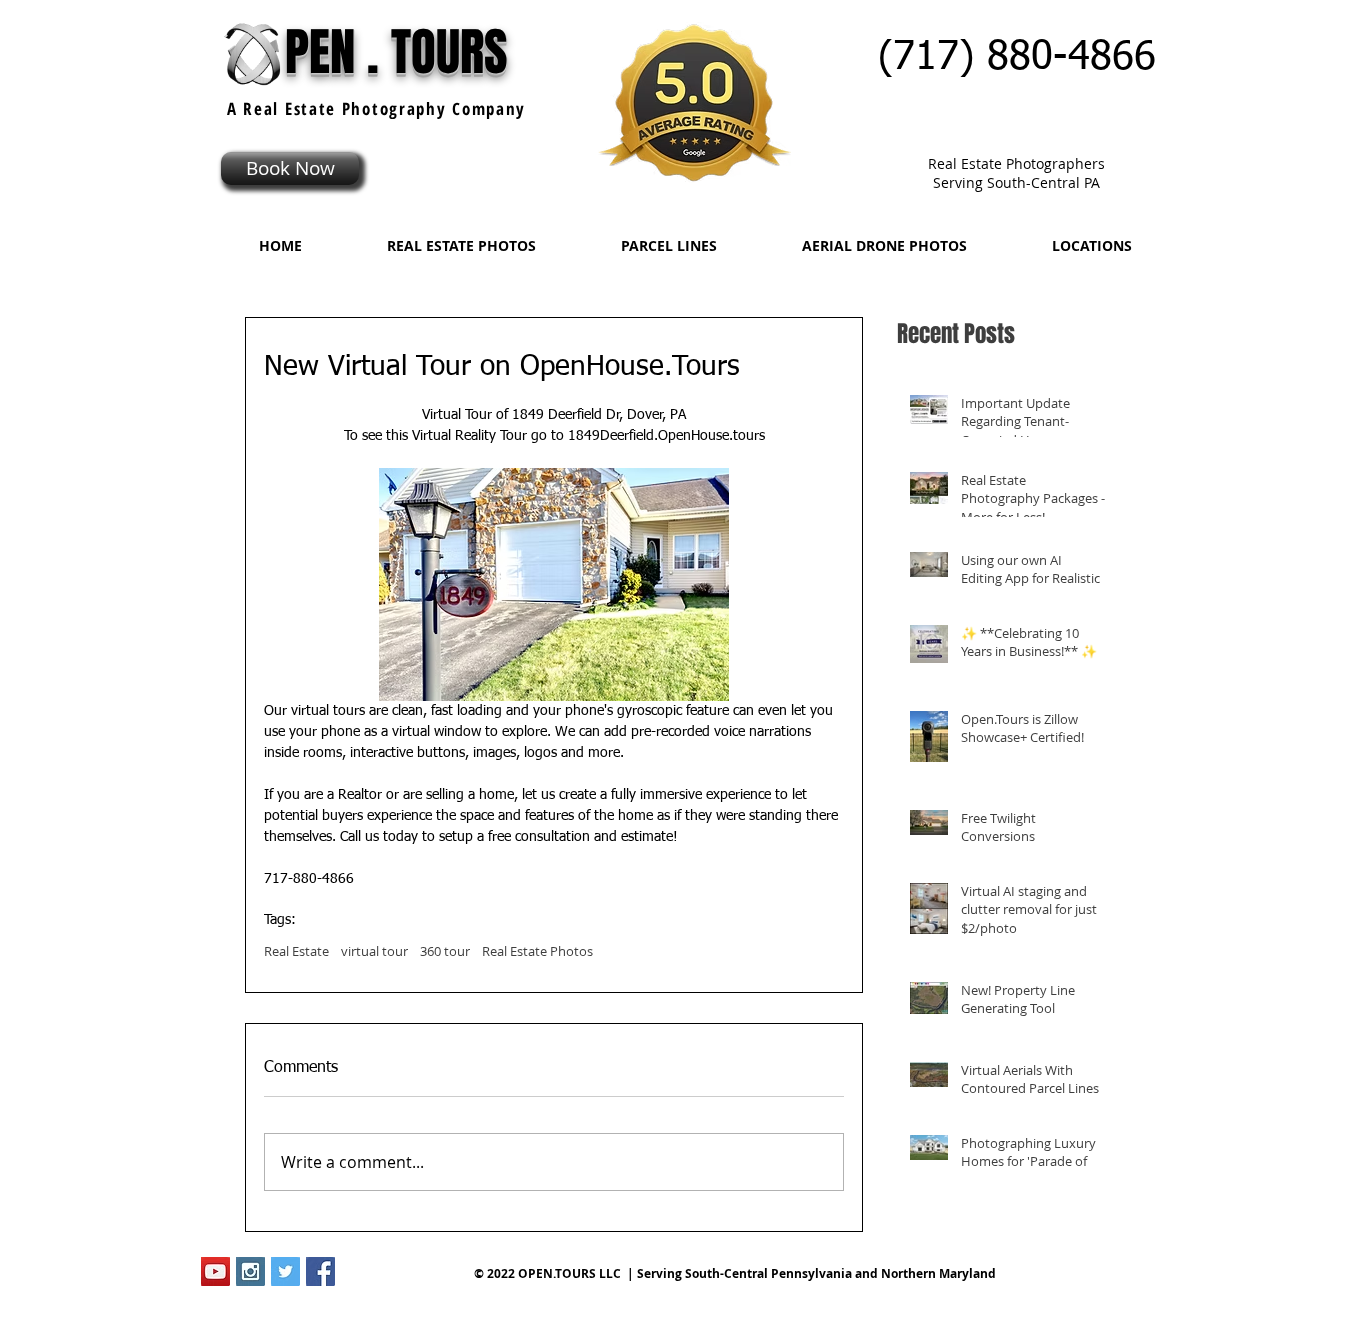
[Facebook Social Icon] (320, 1271)
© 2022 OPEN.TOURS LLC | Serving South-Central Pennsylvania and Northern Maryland (735, 1273)
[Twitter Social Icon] (285, 1271)
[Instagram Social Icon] (250, 1271)
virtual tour (374, 951)
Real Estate (296, 951)
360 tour (445, 951)
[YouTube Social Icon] (215, 1271)
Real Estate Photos (537, 951)
